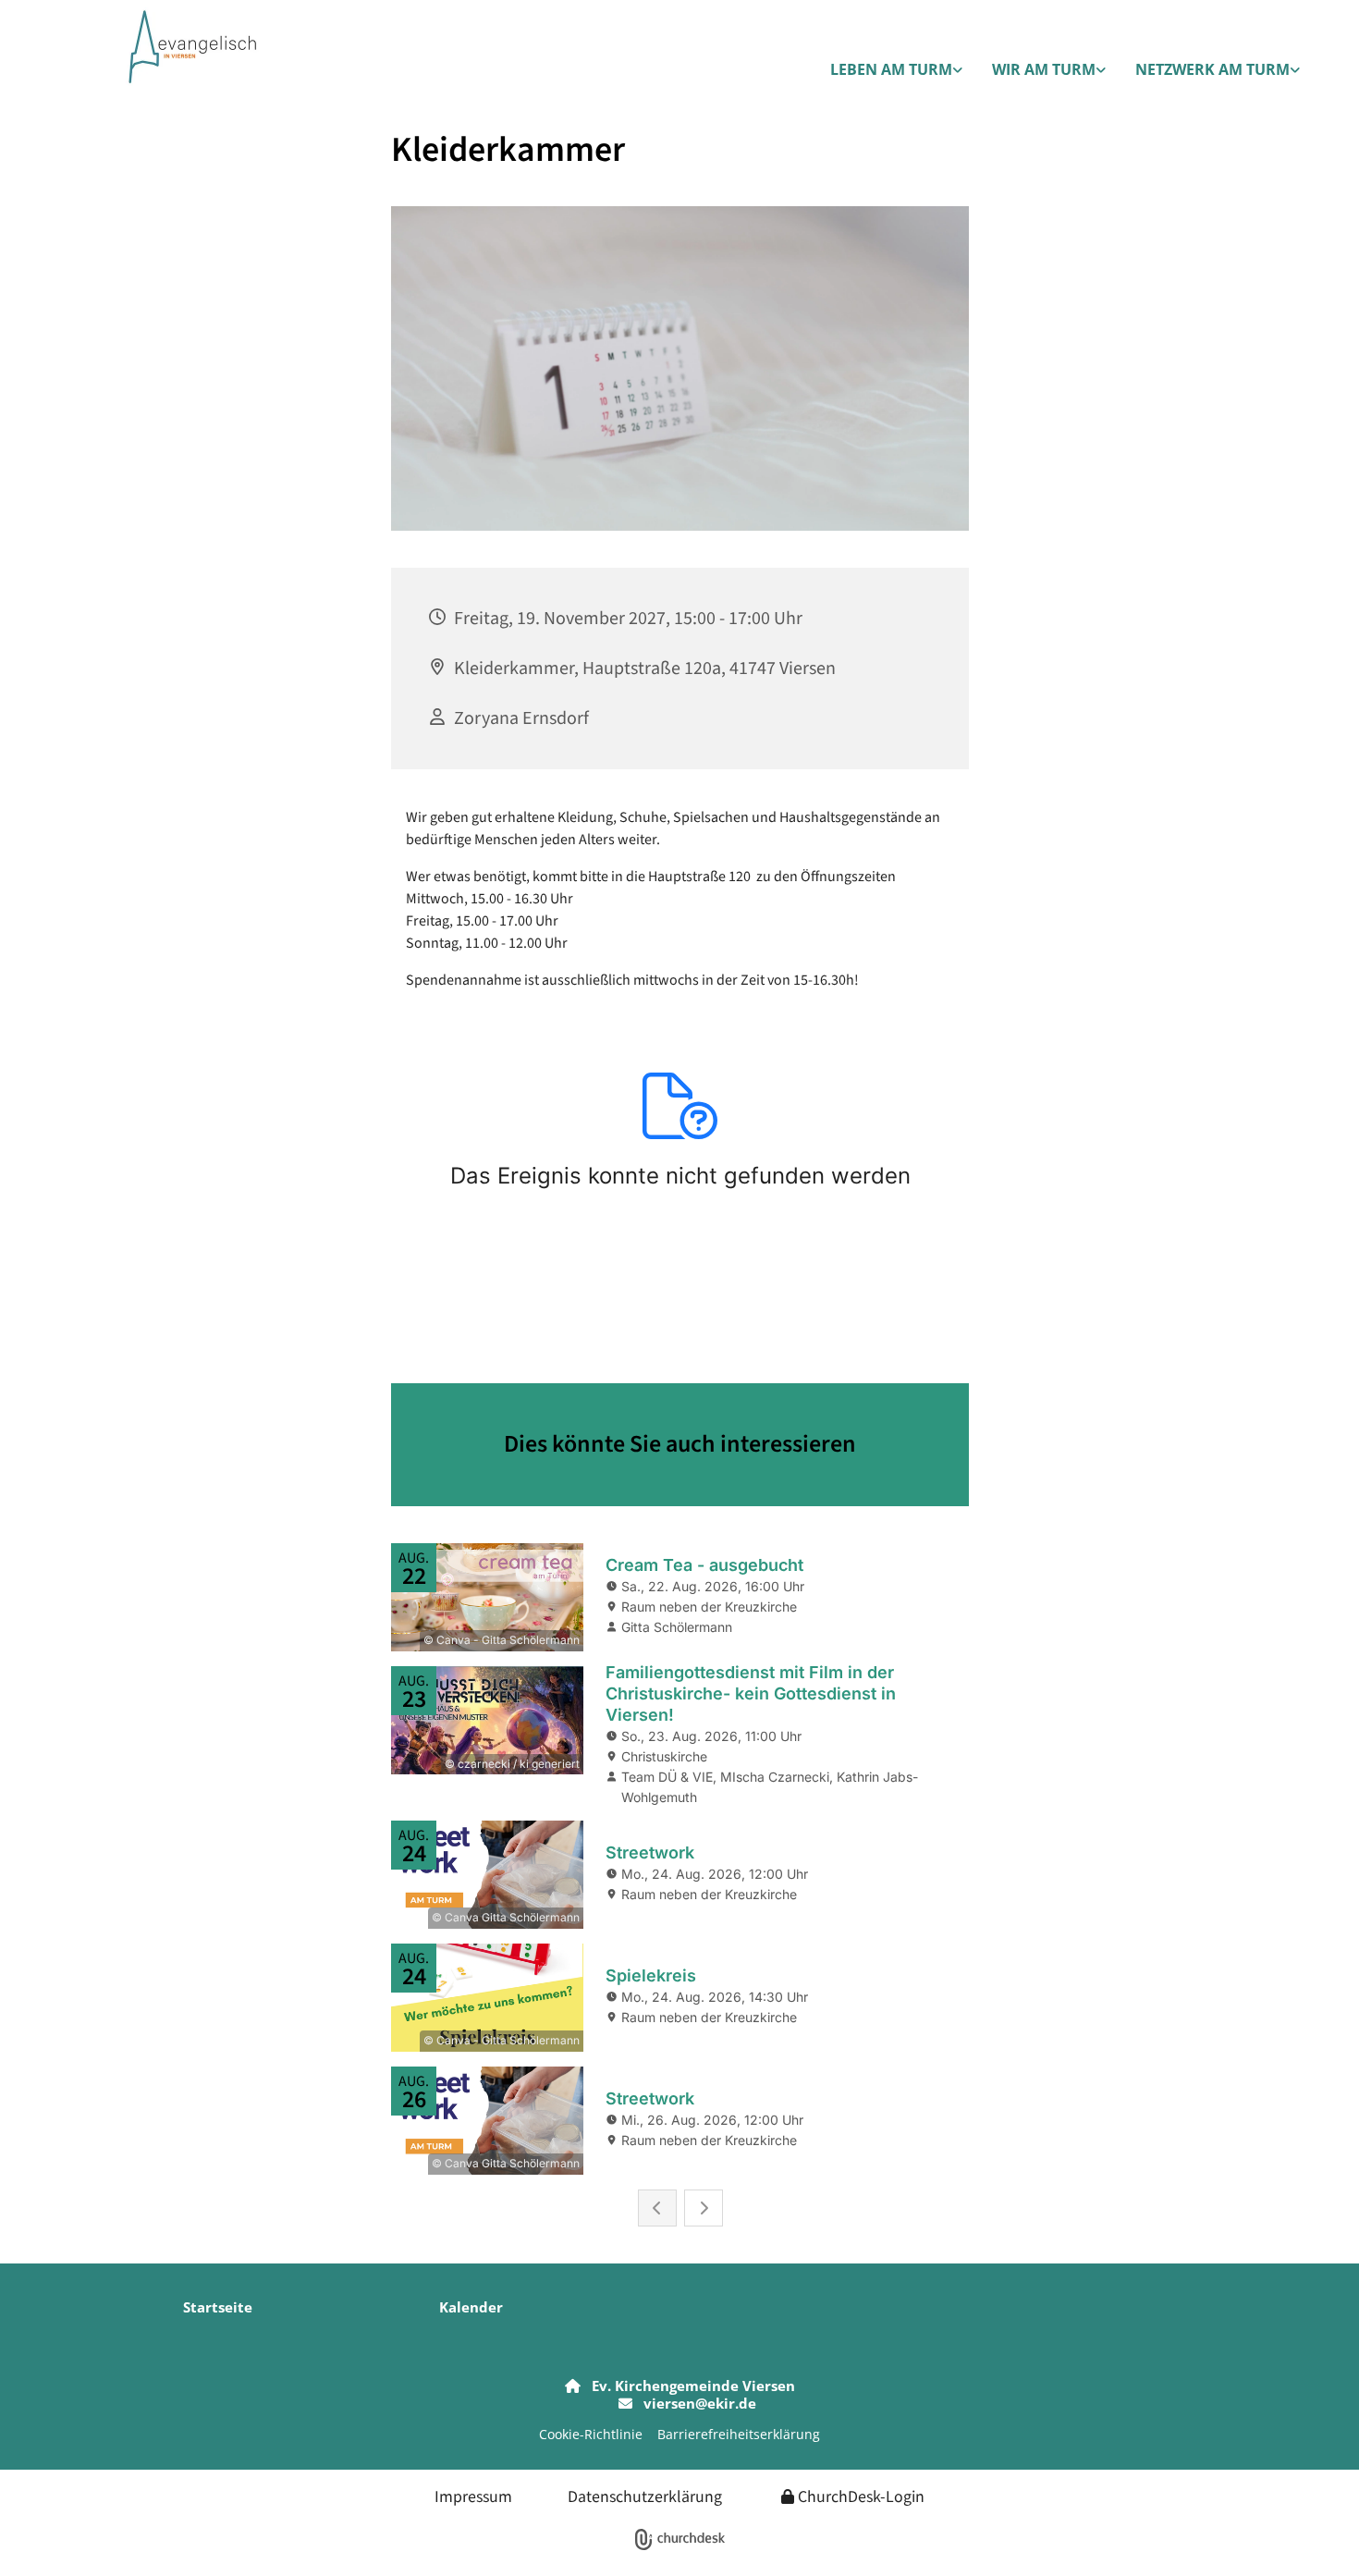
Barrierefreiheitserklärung (739, 2434)
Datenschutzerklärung (645, 2496)
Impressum (473, 2496)
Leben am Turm (891, 69)
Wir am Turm (1044, 69)
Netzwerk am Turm (1212, 69)
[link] (896, 71)
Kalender (471, 2307)
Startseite (218, 2307)
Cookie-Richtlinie (591, 2434)
